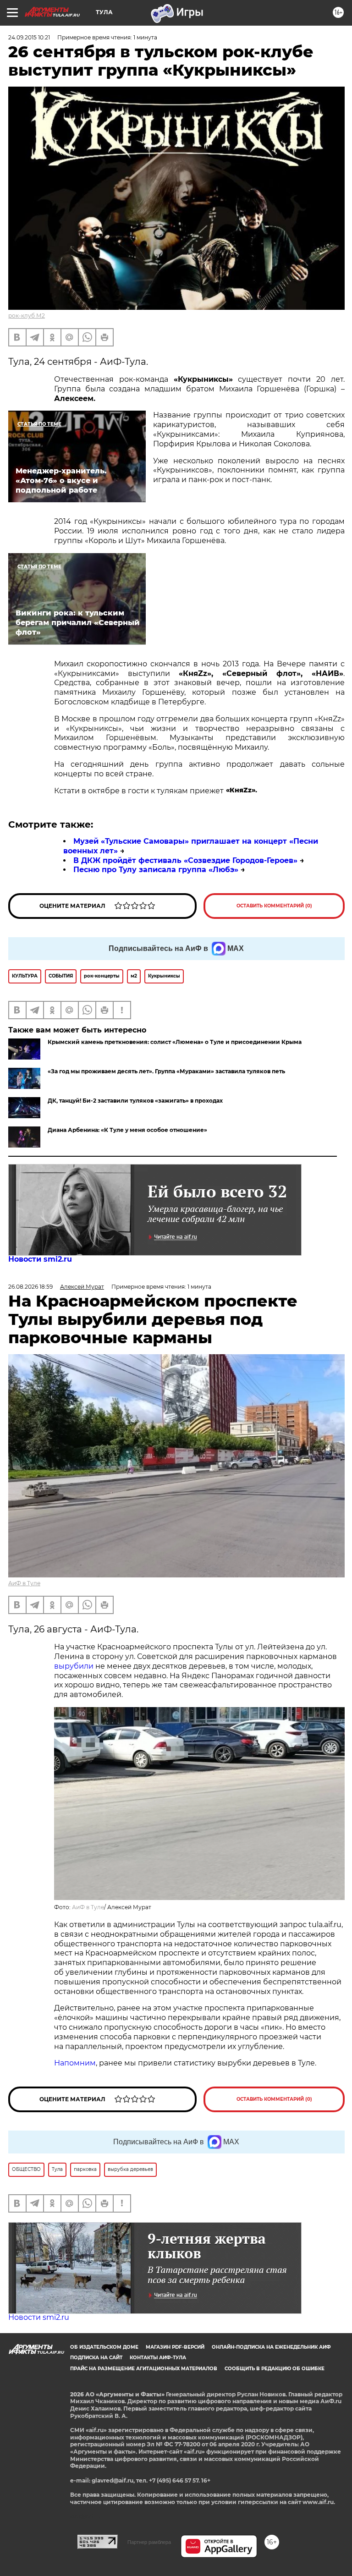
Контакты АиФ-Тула (158, 2358)
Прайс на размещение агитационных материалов (144, 2369)
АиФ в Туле (24, 1583)
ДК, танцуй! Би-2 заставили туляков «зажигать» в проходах (135, 1101)
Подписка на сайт (96, 2358)
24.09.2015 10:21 (29, 37)
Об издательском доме (104, 2347)
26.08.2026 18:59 (30, 1287)
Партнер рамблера (149, 2542)
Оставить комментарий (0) (274, 906)
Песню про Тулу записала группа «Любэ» (156, 870)
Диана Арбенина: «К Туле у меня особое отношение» (127, 1130)
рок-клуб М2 (27, 316)
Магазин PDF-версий (175, 2347)
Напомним (75, 2063)
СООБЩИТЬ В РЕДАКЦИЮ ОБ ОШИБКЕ (275, 2369)
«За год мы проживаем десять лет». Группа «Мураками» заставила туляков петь (166, 1071)
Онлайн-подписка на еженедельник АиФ (271, 2347)
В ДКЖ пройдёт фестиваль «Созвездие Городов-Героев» (185, 860)
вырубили (74, 1666)
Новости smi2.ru (40, 1259)
